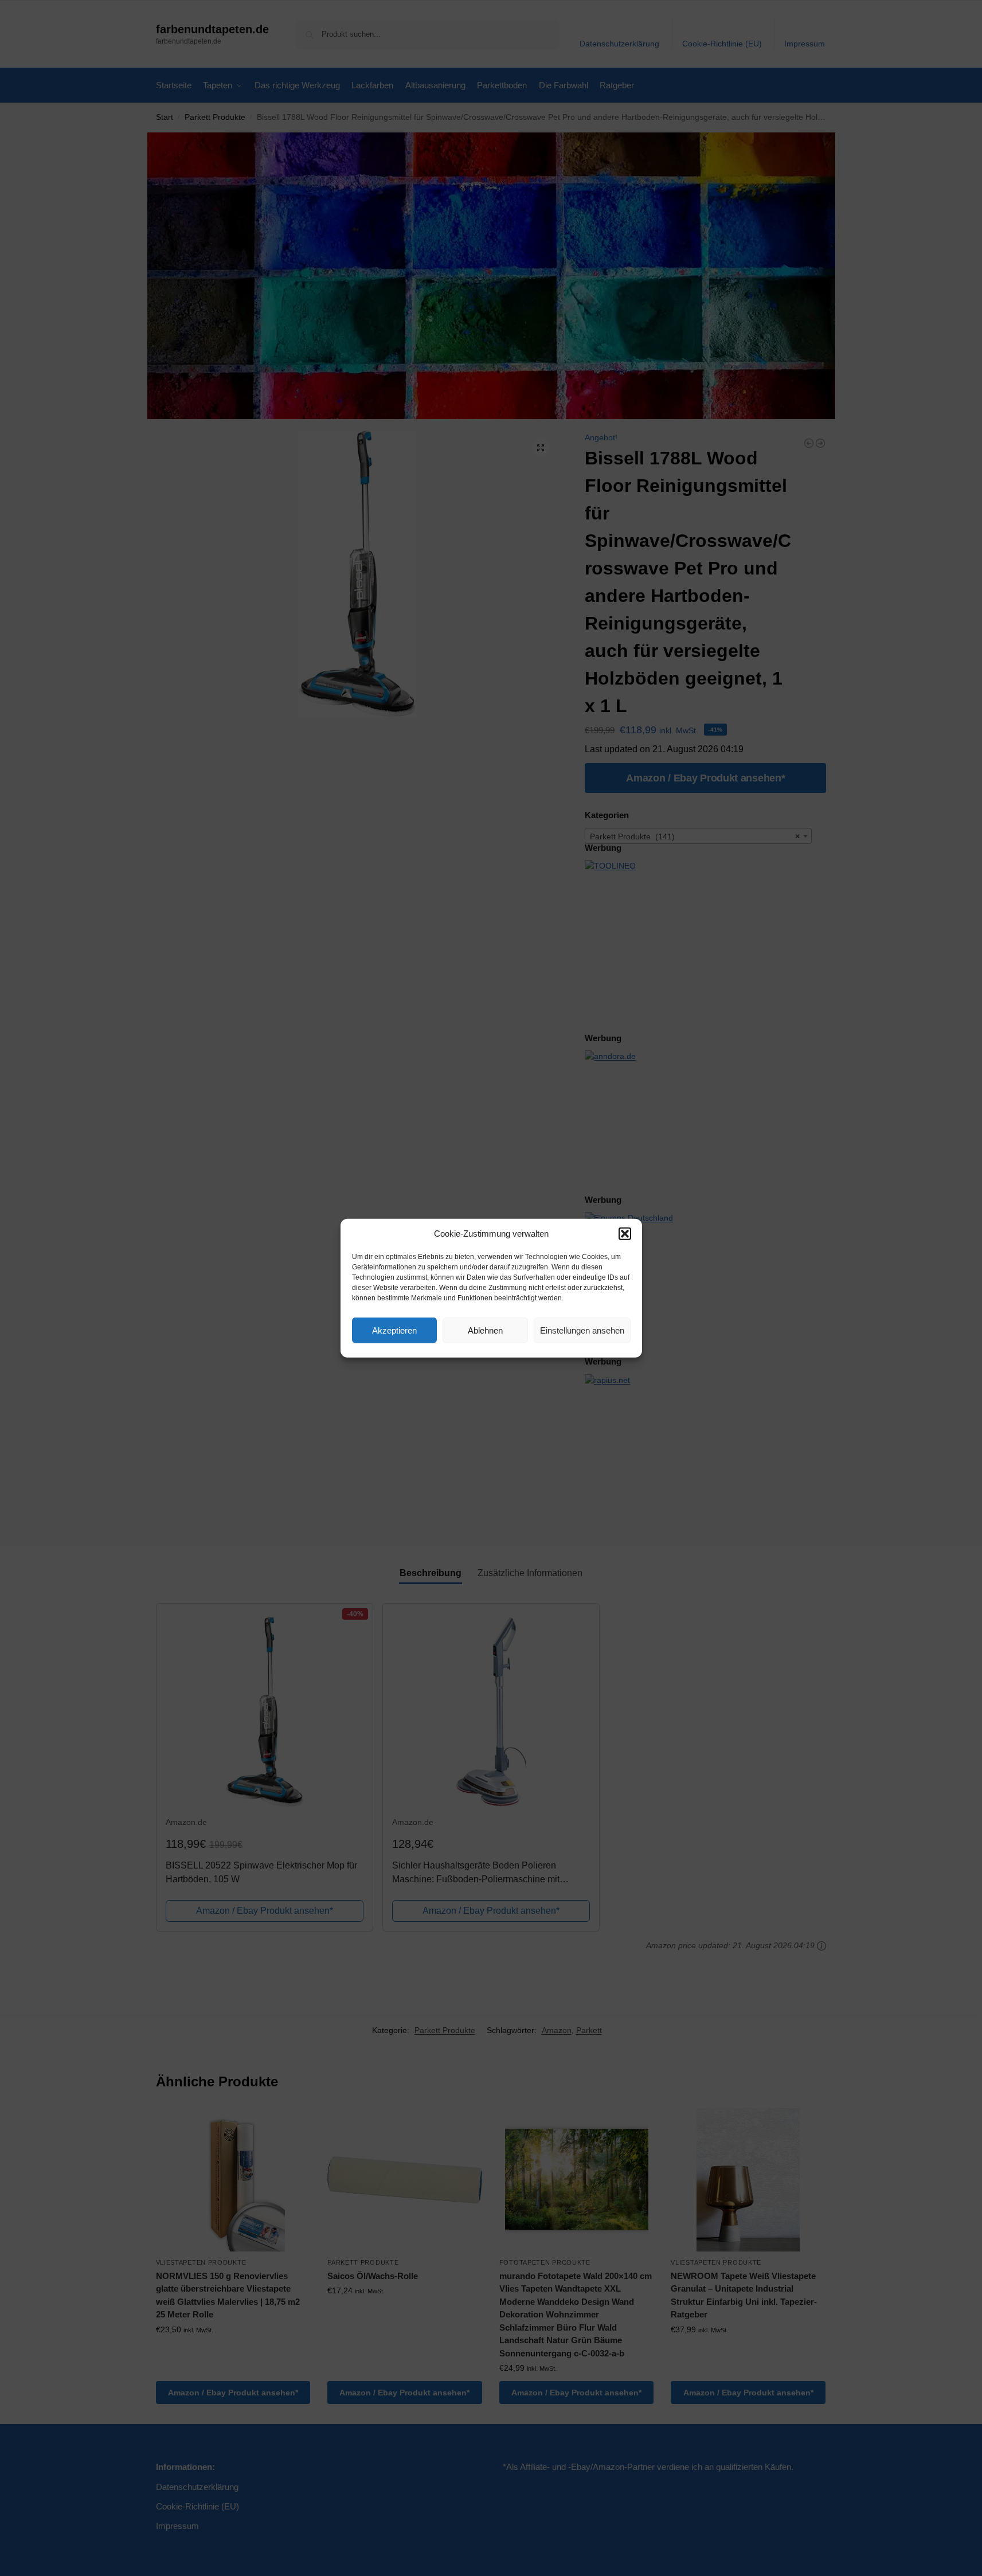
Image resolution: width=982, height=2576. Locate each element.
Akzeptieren (394, 1330)
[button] (625, 1234)
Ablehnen (485, 1330)
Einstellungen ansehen (582, 1330)
